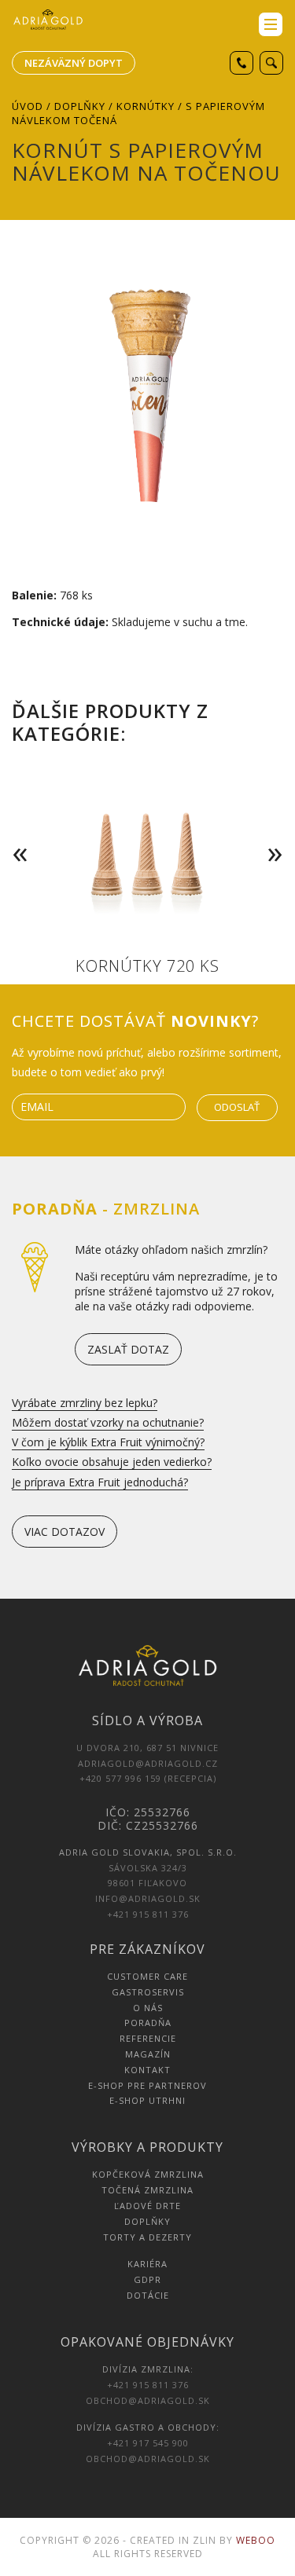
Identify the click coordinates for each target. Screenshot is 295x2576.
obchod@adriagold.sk (148, 2400)
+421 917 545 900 (148, 2443)
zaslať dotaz (128, 1349)
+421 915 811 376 (148, 1914)
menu (271, 24)
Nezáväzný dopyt (74, 63)
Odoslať (237, 1107)
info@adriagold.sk (148, 1898)
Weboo (256, 2540)
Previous (17, 830)
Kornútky (146, 106)
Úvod (28, 106)
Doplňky (80, 106)
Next (278, 830)
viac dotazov (65, 1532)
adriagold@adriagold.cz (148, 1763)
